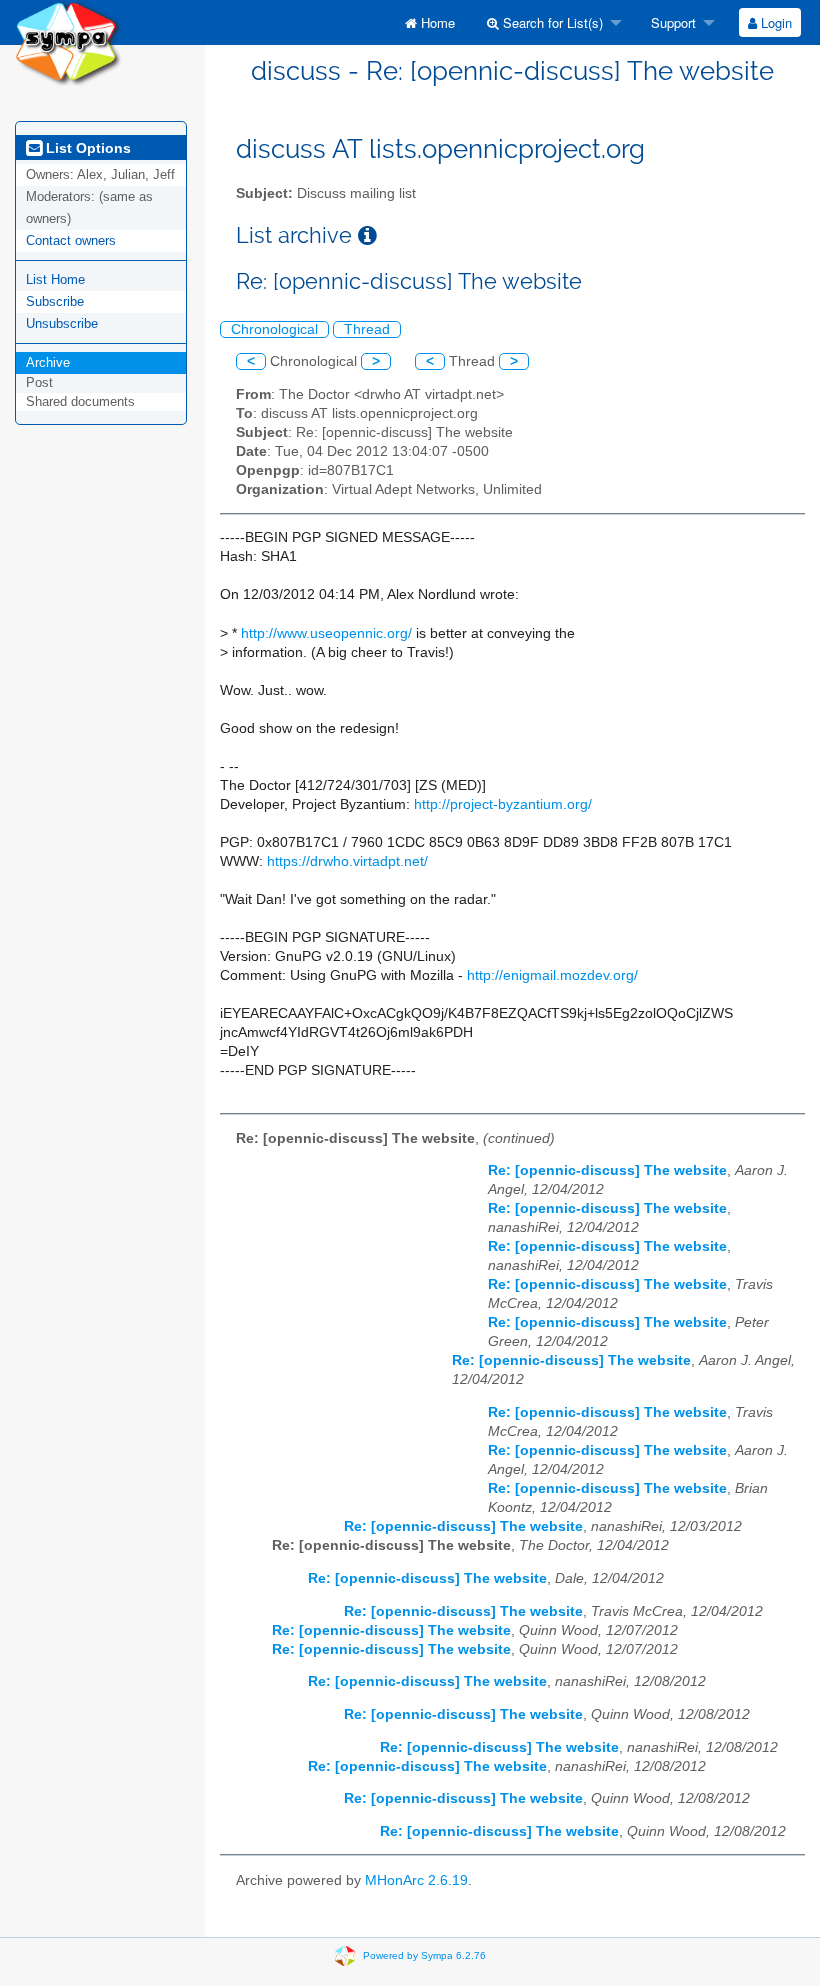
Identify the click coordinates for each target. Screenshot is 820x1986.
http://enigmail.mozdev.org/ (552, 975)
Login (774, 22)
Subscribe (55, 301)
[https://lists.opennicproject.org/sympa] (68, 41)
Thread (367, 329)
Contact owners (71, 240)
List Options (86, 148)
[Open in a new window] (367, 235)
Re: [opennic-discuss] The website (607, 1170)
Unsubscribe (62, 323)
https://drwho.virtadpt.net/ (347, 861)
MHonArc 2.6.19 (416, 1880)
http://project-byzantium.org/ (503, 804)
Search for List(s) (551, 22)
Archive (48, 362)
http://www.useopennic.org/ (326, 633)
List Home (55, 279)
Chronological (274, 329)
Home (436, 22)
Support (671, 22)
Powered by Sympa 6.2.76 (424, 1955)
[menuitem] (430, 22)
